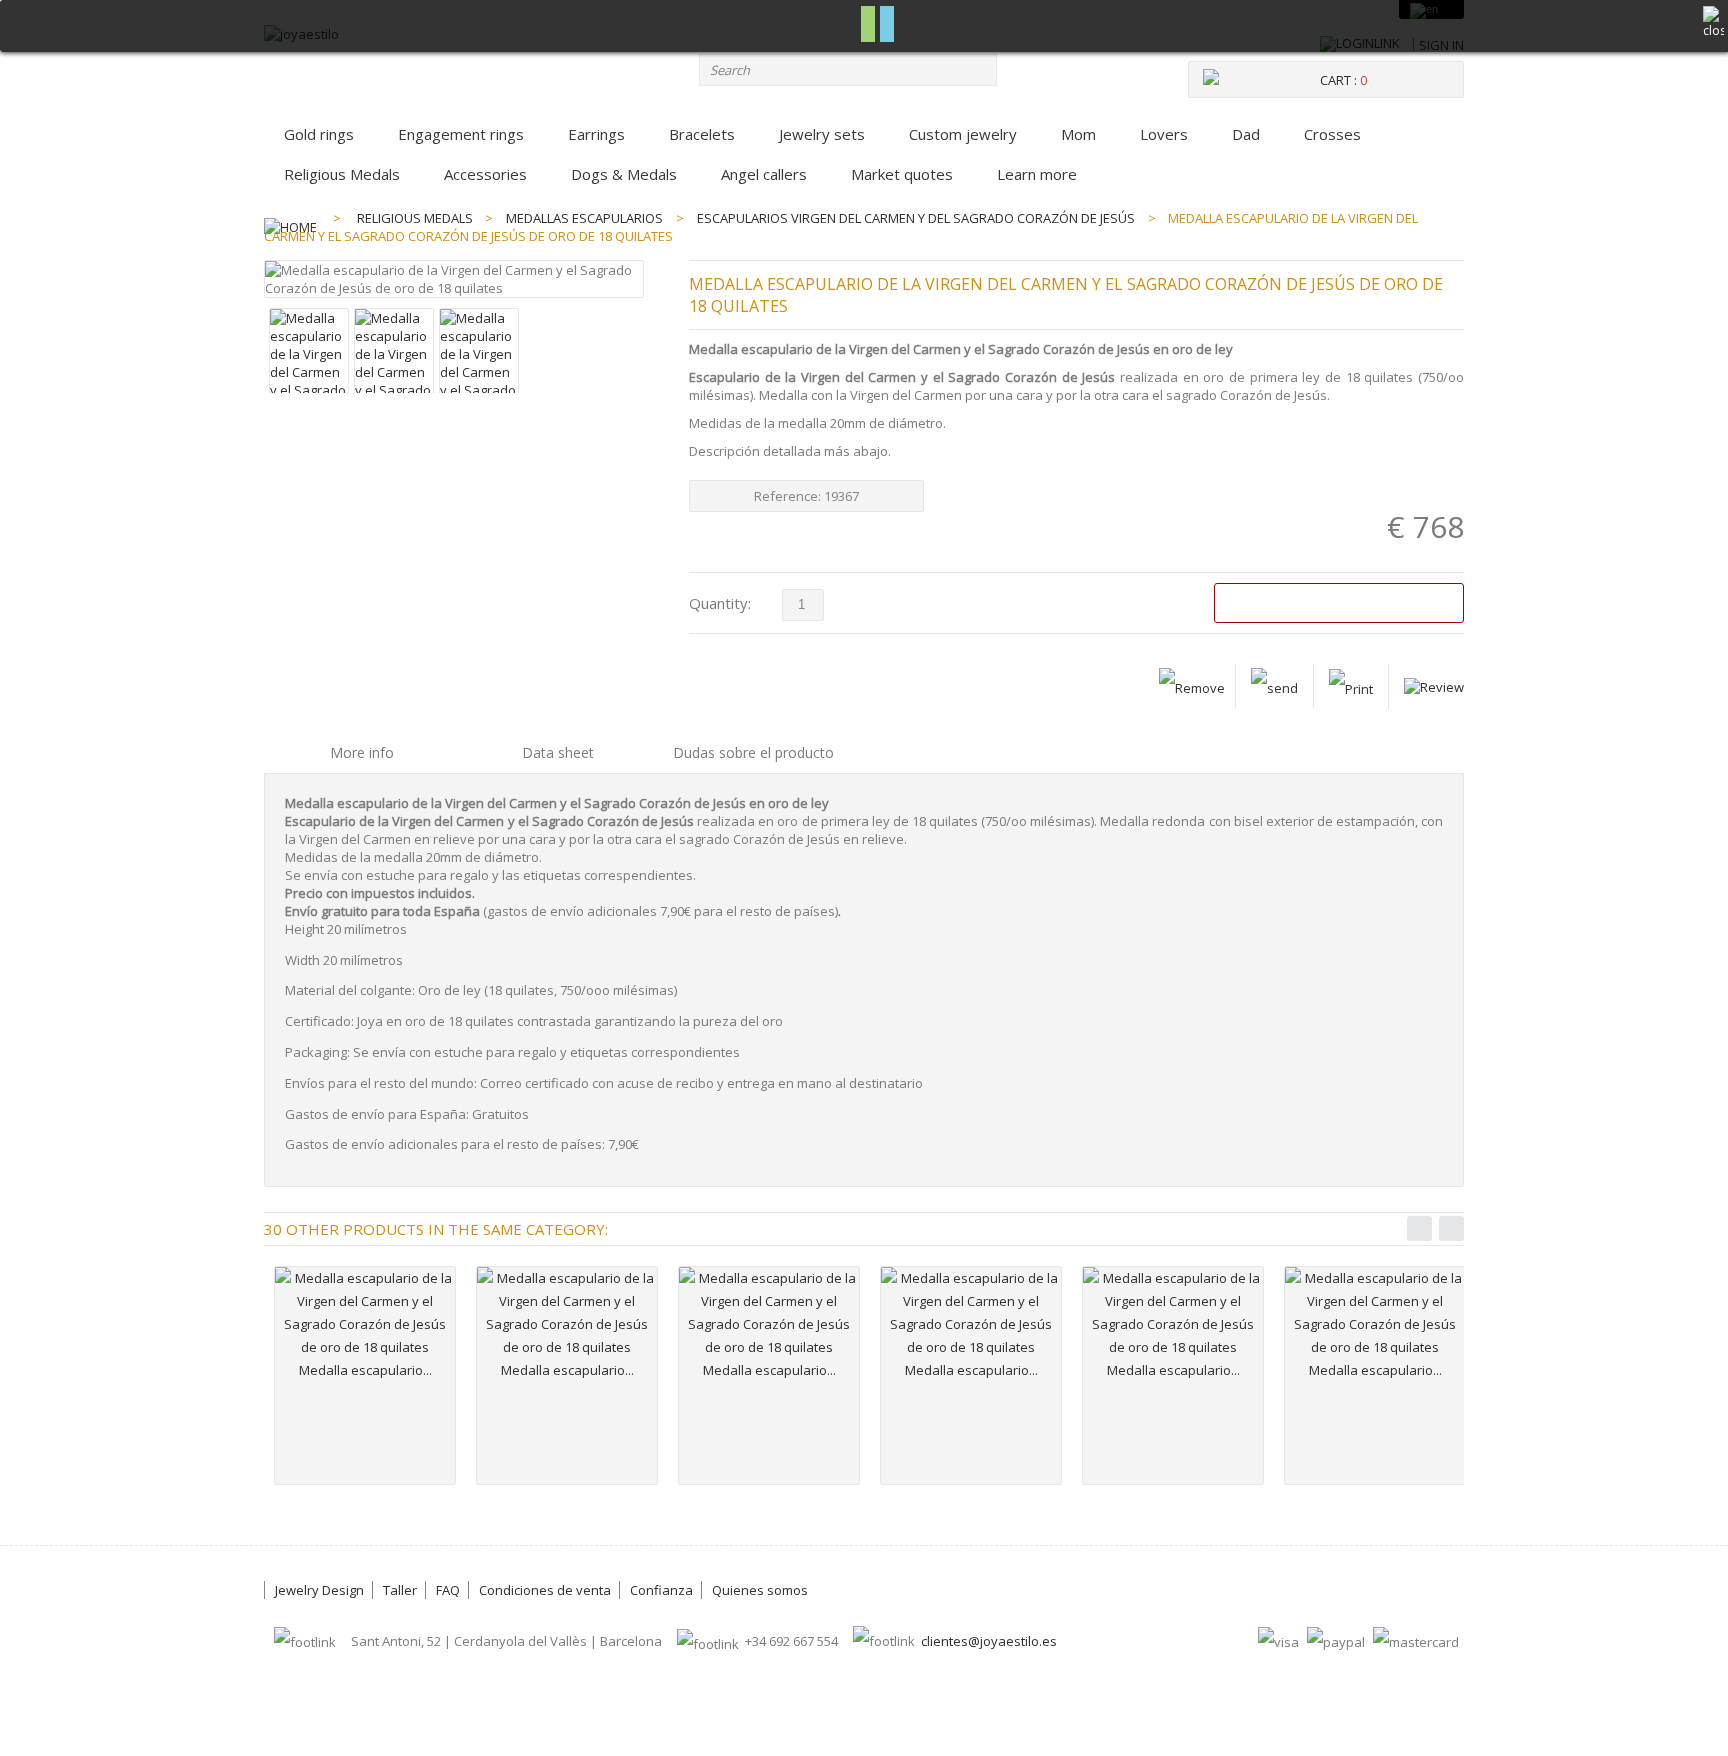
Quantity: (720, 603)
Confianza (661, 1590)
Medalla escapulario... (365, 1370)
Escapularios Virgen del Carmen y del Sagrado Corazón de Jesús (916, 218)
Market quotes (902, 174)
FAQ (448, 1590)
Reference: (789, 496)
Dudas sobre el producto (753, 752)
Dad (1246, 134)
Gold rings (319, 134)
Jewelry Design (319, 1590)
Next (1451, 1228)
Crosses (1332, 134)
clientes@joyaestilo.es (989, 1641)
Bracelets (702, 134)
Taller (400, 1590)
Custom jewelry (963, 134)
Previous (1419, 1228)
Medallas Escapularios (584, 218)
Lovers (1164, 134)
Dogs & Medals (624, 174)
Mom (1078, 134)
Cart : (1343, 80)
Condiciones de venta (545, 1590)
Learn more (1037, 174)
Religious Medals (342, 174)
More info (362, 752)
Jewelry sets (822, 134)
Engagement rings (461, 134)
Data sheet (558, 752)
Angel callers (764, 174)
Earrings (596, 134)
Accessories (485, 174)
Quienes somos (760, 1590)
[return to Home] (290, 218)
